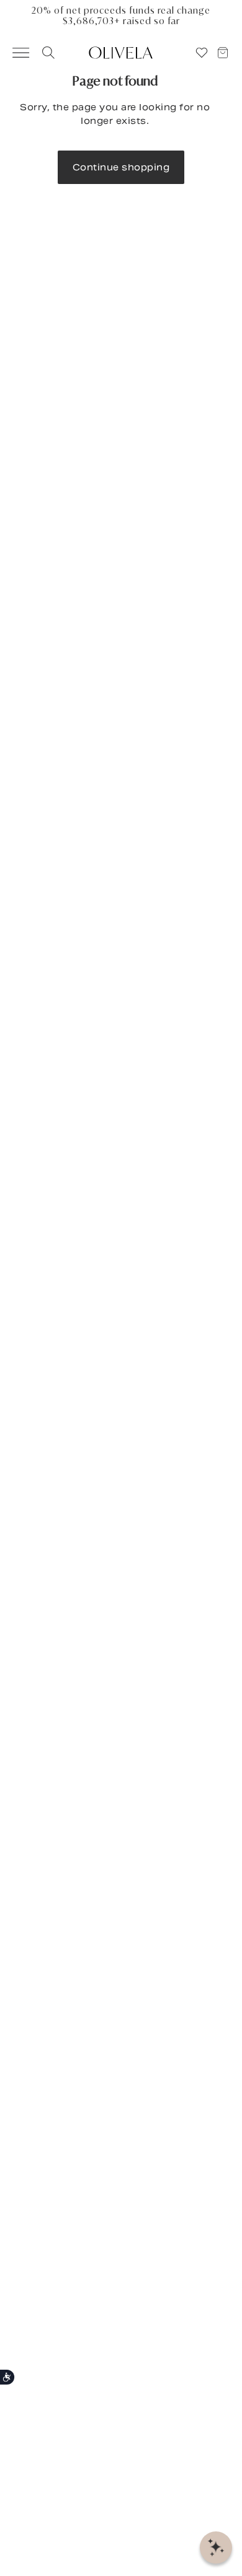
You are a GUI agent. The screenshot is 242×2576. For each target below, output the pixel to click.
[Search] (46, 53)
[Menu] (15, 53)
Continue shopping (121, 167)
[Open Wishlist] (202, 53)
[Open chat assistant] (216, 2548)
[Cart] (228, 53)
